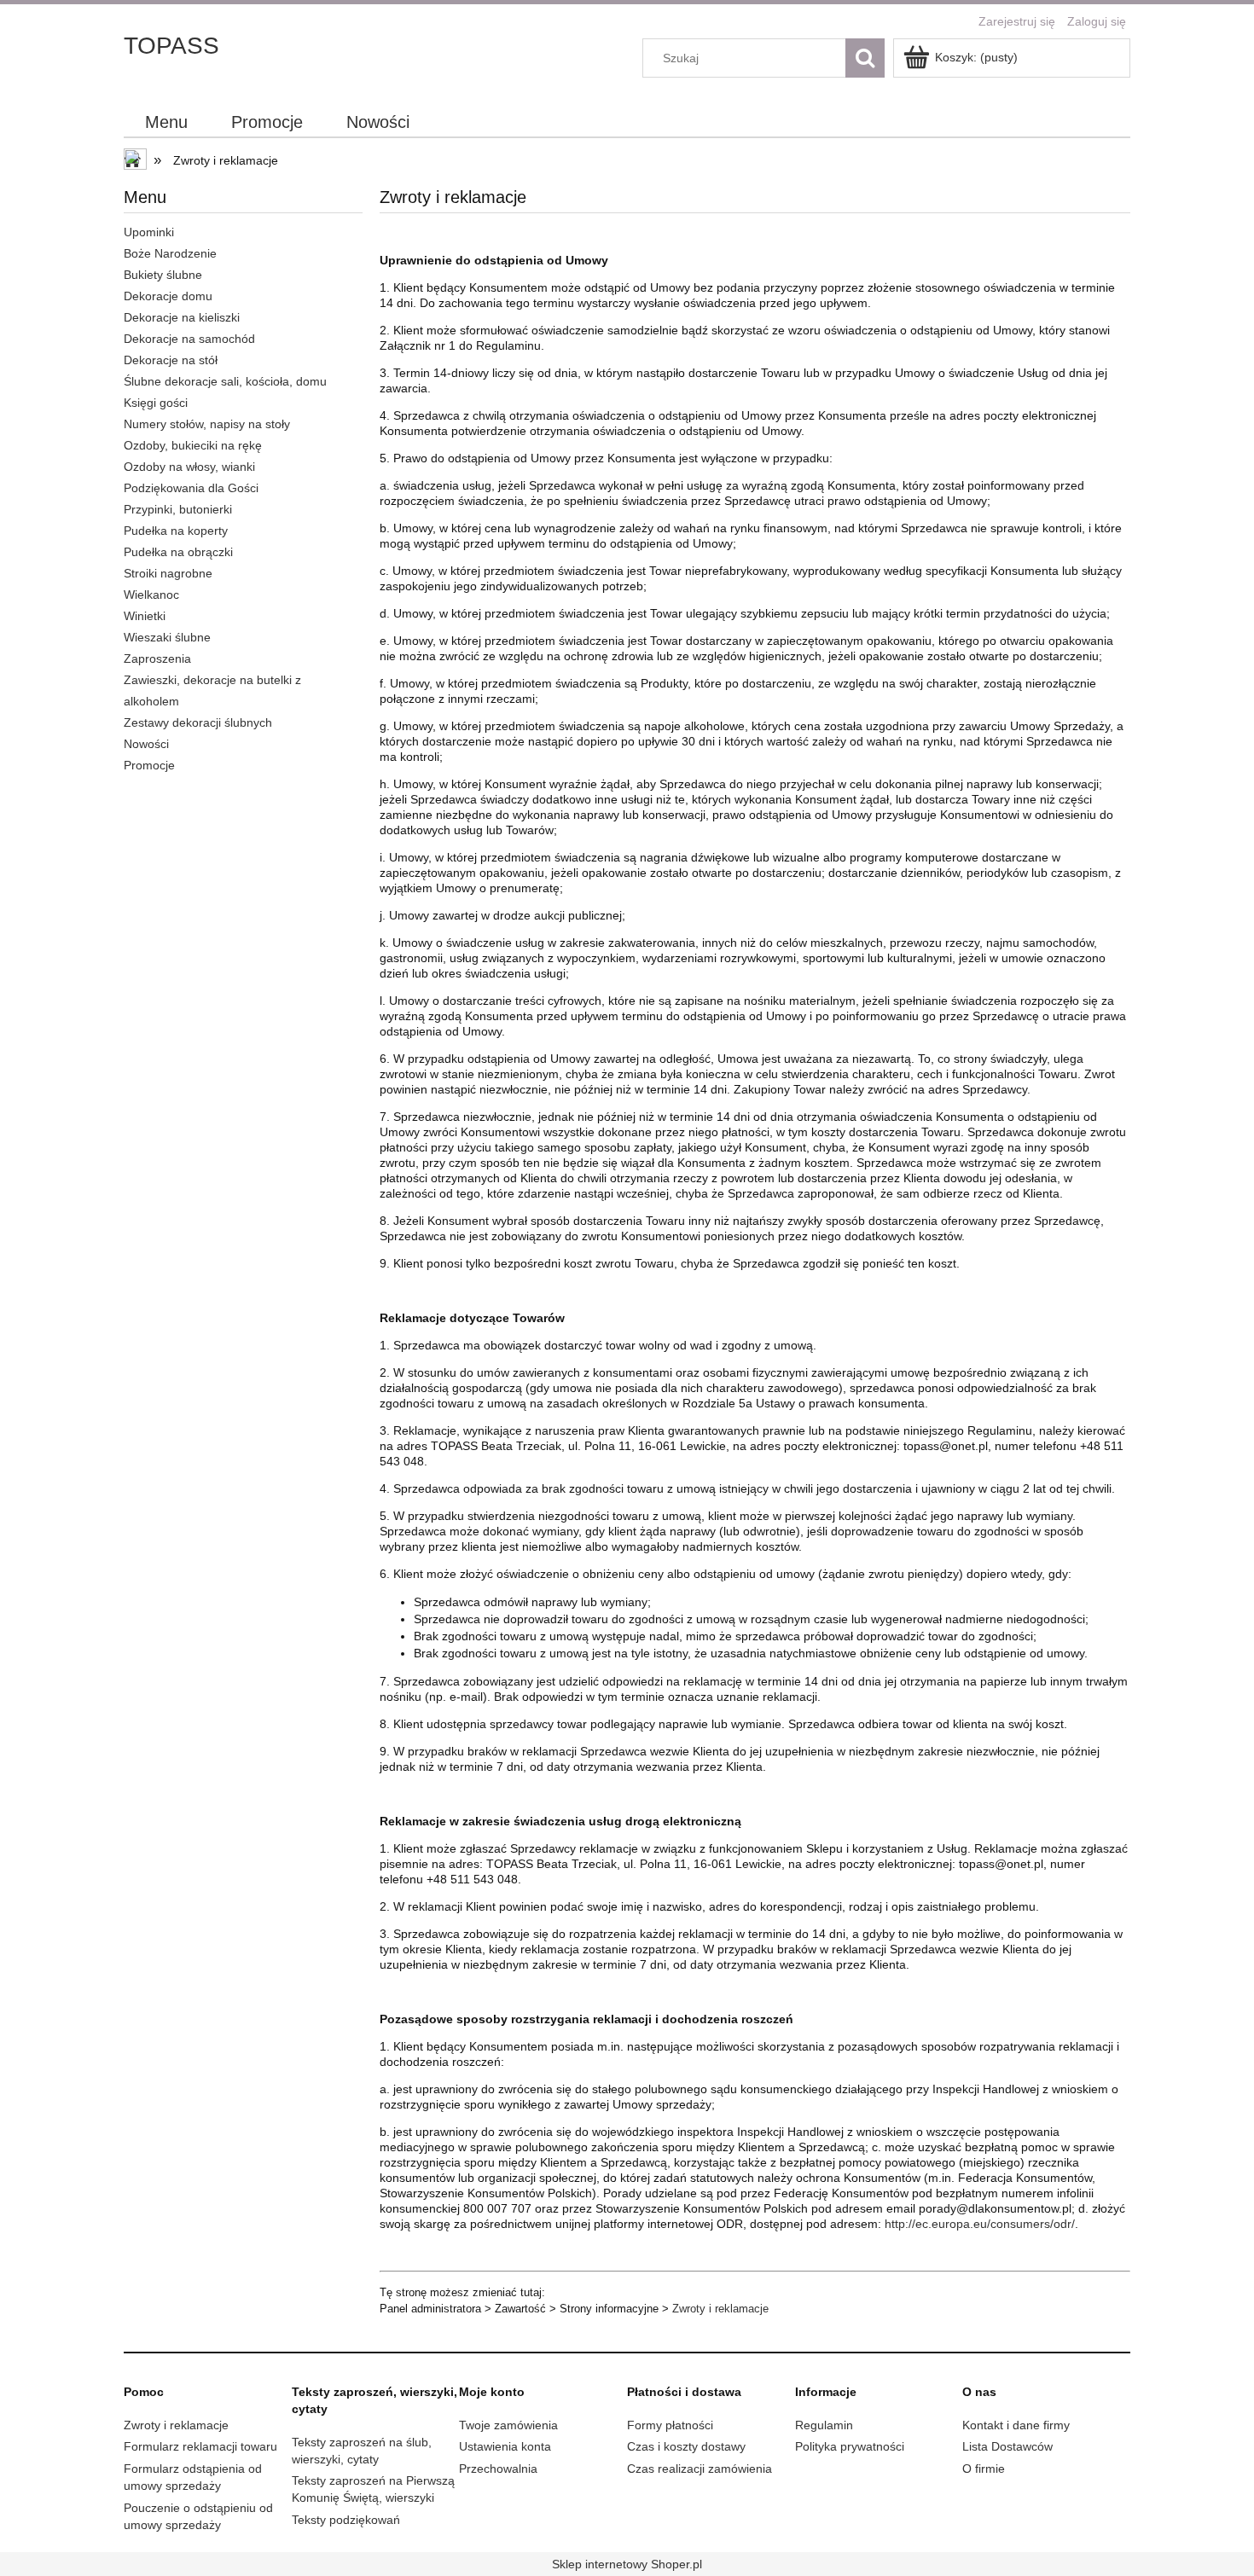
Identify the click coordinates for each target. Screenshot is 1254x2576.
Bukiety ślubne (163, 275)
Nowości (146, 744)
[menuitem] (167, 122)
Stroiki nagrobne (168, 573)
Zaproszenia (157, 659)
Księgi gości (156, 403)
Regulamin (824, 2425)
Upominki (149, 232)
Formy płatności (670, 2425)
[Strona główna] (136, 161)
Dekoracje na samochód (189, 339)
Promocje (149, 765)
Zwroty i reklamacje (720, 2309)
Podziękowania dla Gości (191, 488)
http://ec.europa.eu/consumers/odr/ (980, 2224)
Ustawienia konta (505, 2446)
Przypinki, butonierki (178, 509)
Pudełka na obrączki (178, 552)
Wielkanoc (151, 595)
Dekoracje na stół (171, 360)
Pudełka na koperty (176, 531)
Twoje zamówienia (508, 2425)
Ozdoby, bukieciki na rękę (193, 445)
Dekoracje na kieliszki (182, 317)
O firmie (984, 2469)
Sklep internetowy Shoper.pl (627, 2564)
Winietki (145, 616)
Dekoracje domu (168, 296)
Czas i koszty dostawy (686, 2446)
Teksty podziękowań (346, 2520)
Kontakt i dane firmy (1016, 2425)
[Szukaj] (865, 58)
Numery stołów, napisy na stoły (207, 424)
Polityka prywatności (850, 2446)
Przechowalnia (498, 2469)
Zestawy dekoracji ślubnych (198, 722)
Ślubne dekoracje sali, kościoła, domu (225, 381)
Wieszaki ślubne (167, 637)
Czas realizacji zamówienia (700, 2469)
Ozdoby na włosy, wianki (189, 467)
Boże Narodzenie (170, 253)
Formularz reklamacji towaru (200, 2446)
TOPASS (171, 46)
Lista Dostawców (1007, 2446)
